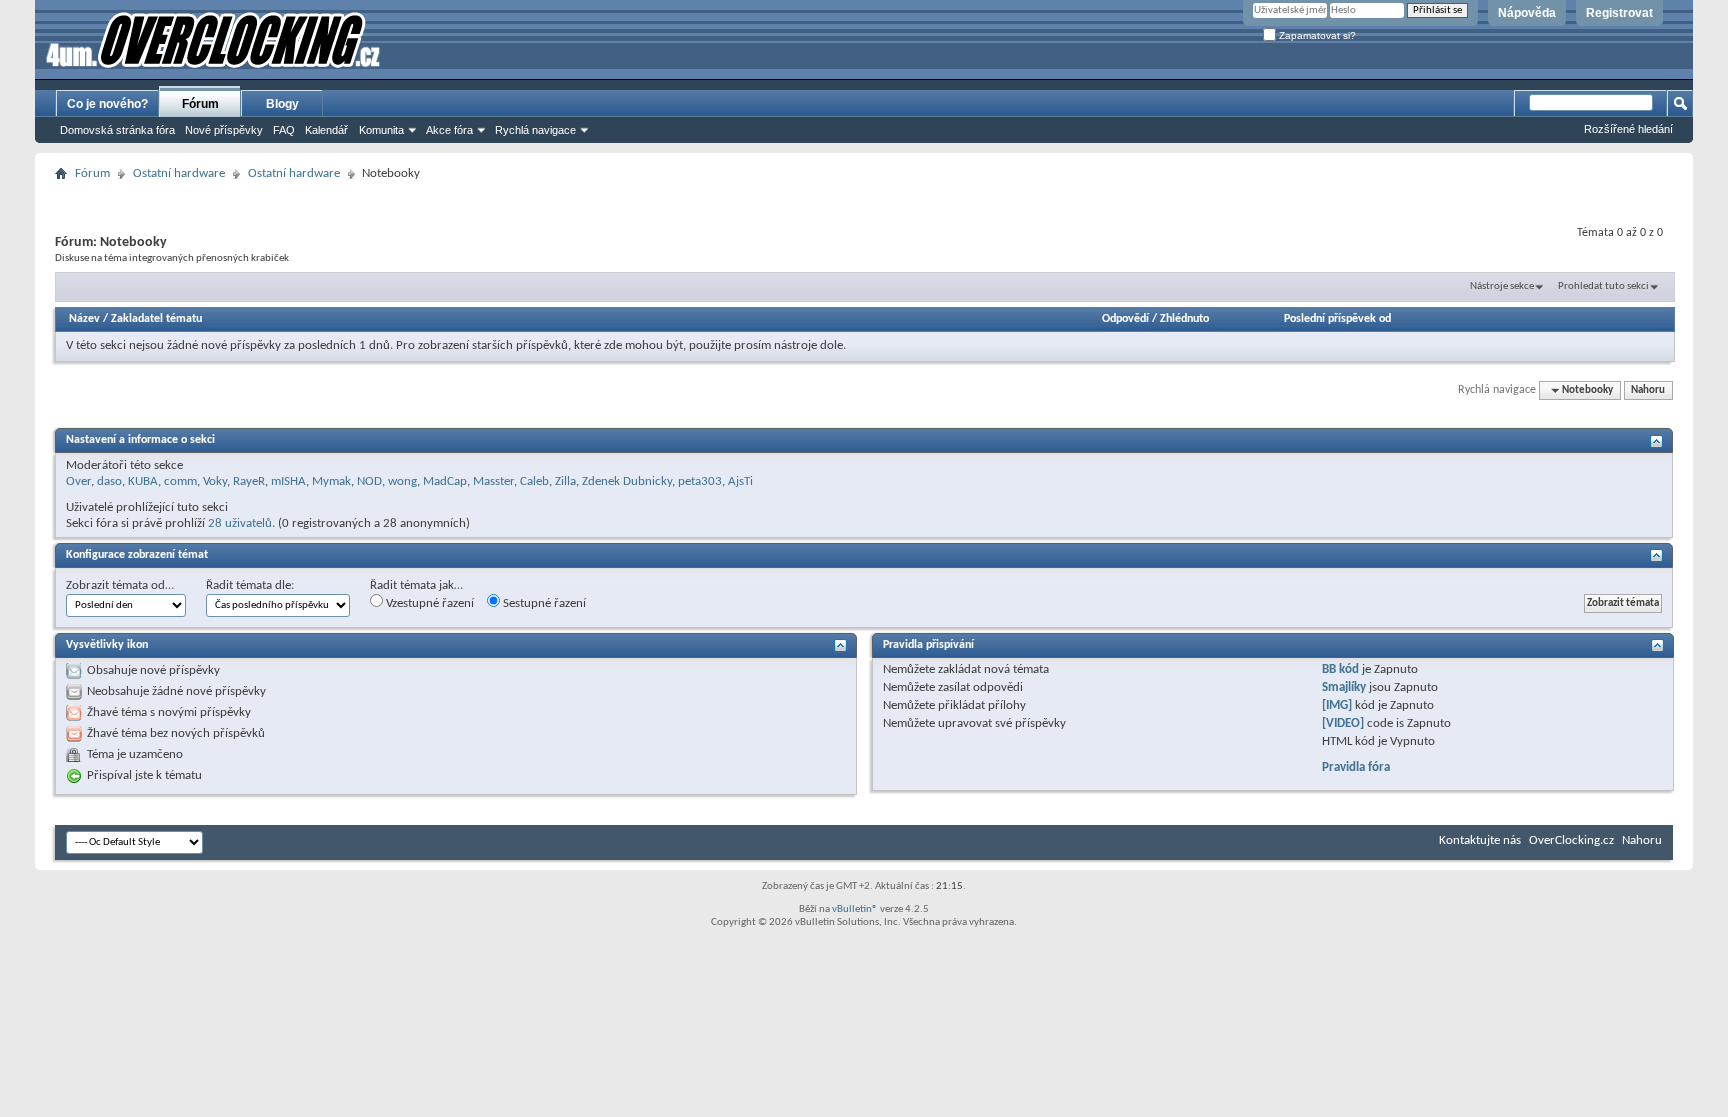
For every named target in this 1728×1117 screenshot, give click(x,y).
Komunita (381, 130)
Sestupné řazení (543, 603)
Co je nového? (107, 104)
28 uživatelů (240, 523)
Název (84, 319)
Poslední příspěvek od (1337, 319)
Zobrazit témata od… (120, 585)
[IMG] (1337, 705)
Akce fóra (449, 130)
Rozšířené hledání (1628, 129)
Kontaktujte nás (1480, 840)
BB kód (1340, 669)
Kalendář (326, 130)
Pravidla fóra (1356, 767)
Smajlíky (1344, 687)
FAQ (284, 130)
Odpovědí (1125, 319)
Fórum (200, 104)
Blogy (282, 104)
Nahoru (1648, 390)
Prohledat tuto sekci (1603, 286)
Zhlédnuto (1184, 319)
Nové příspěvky (224, 130)
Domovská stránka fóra (117, 130)
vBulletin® (855, 909)
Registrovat (1619, 13)
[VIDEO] (1343, 723)
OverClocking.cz (1571, 840)
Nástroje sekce (1502, 286)
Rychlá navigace (535, 130)
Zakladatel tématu (156, 319)
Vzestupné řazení (428, 603)
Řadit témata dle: (250, 585)
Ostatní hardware (179, 173)
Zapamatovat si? (1316, 35)
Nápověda (1527, 13)
